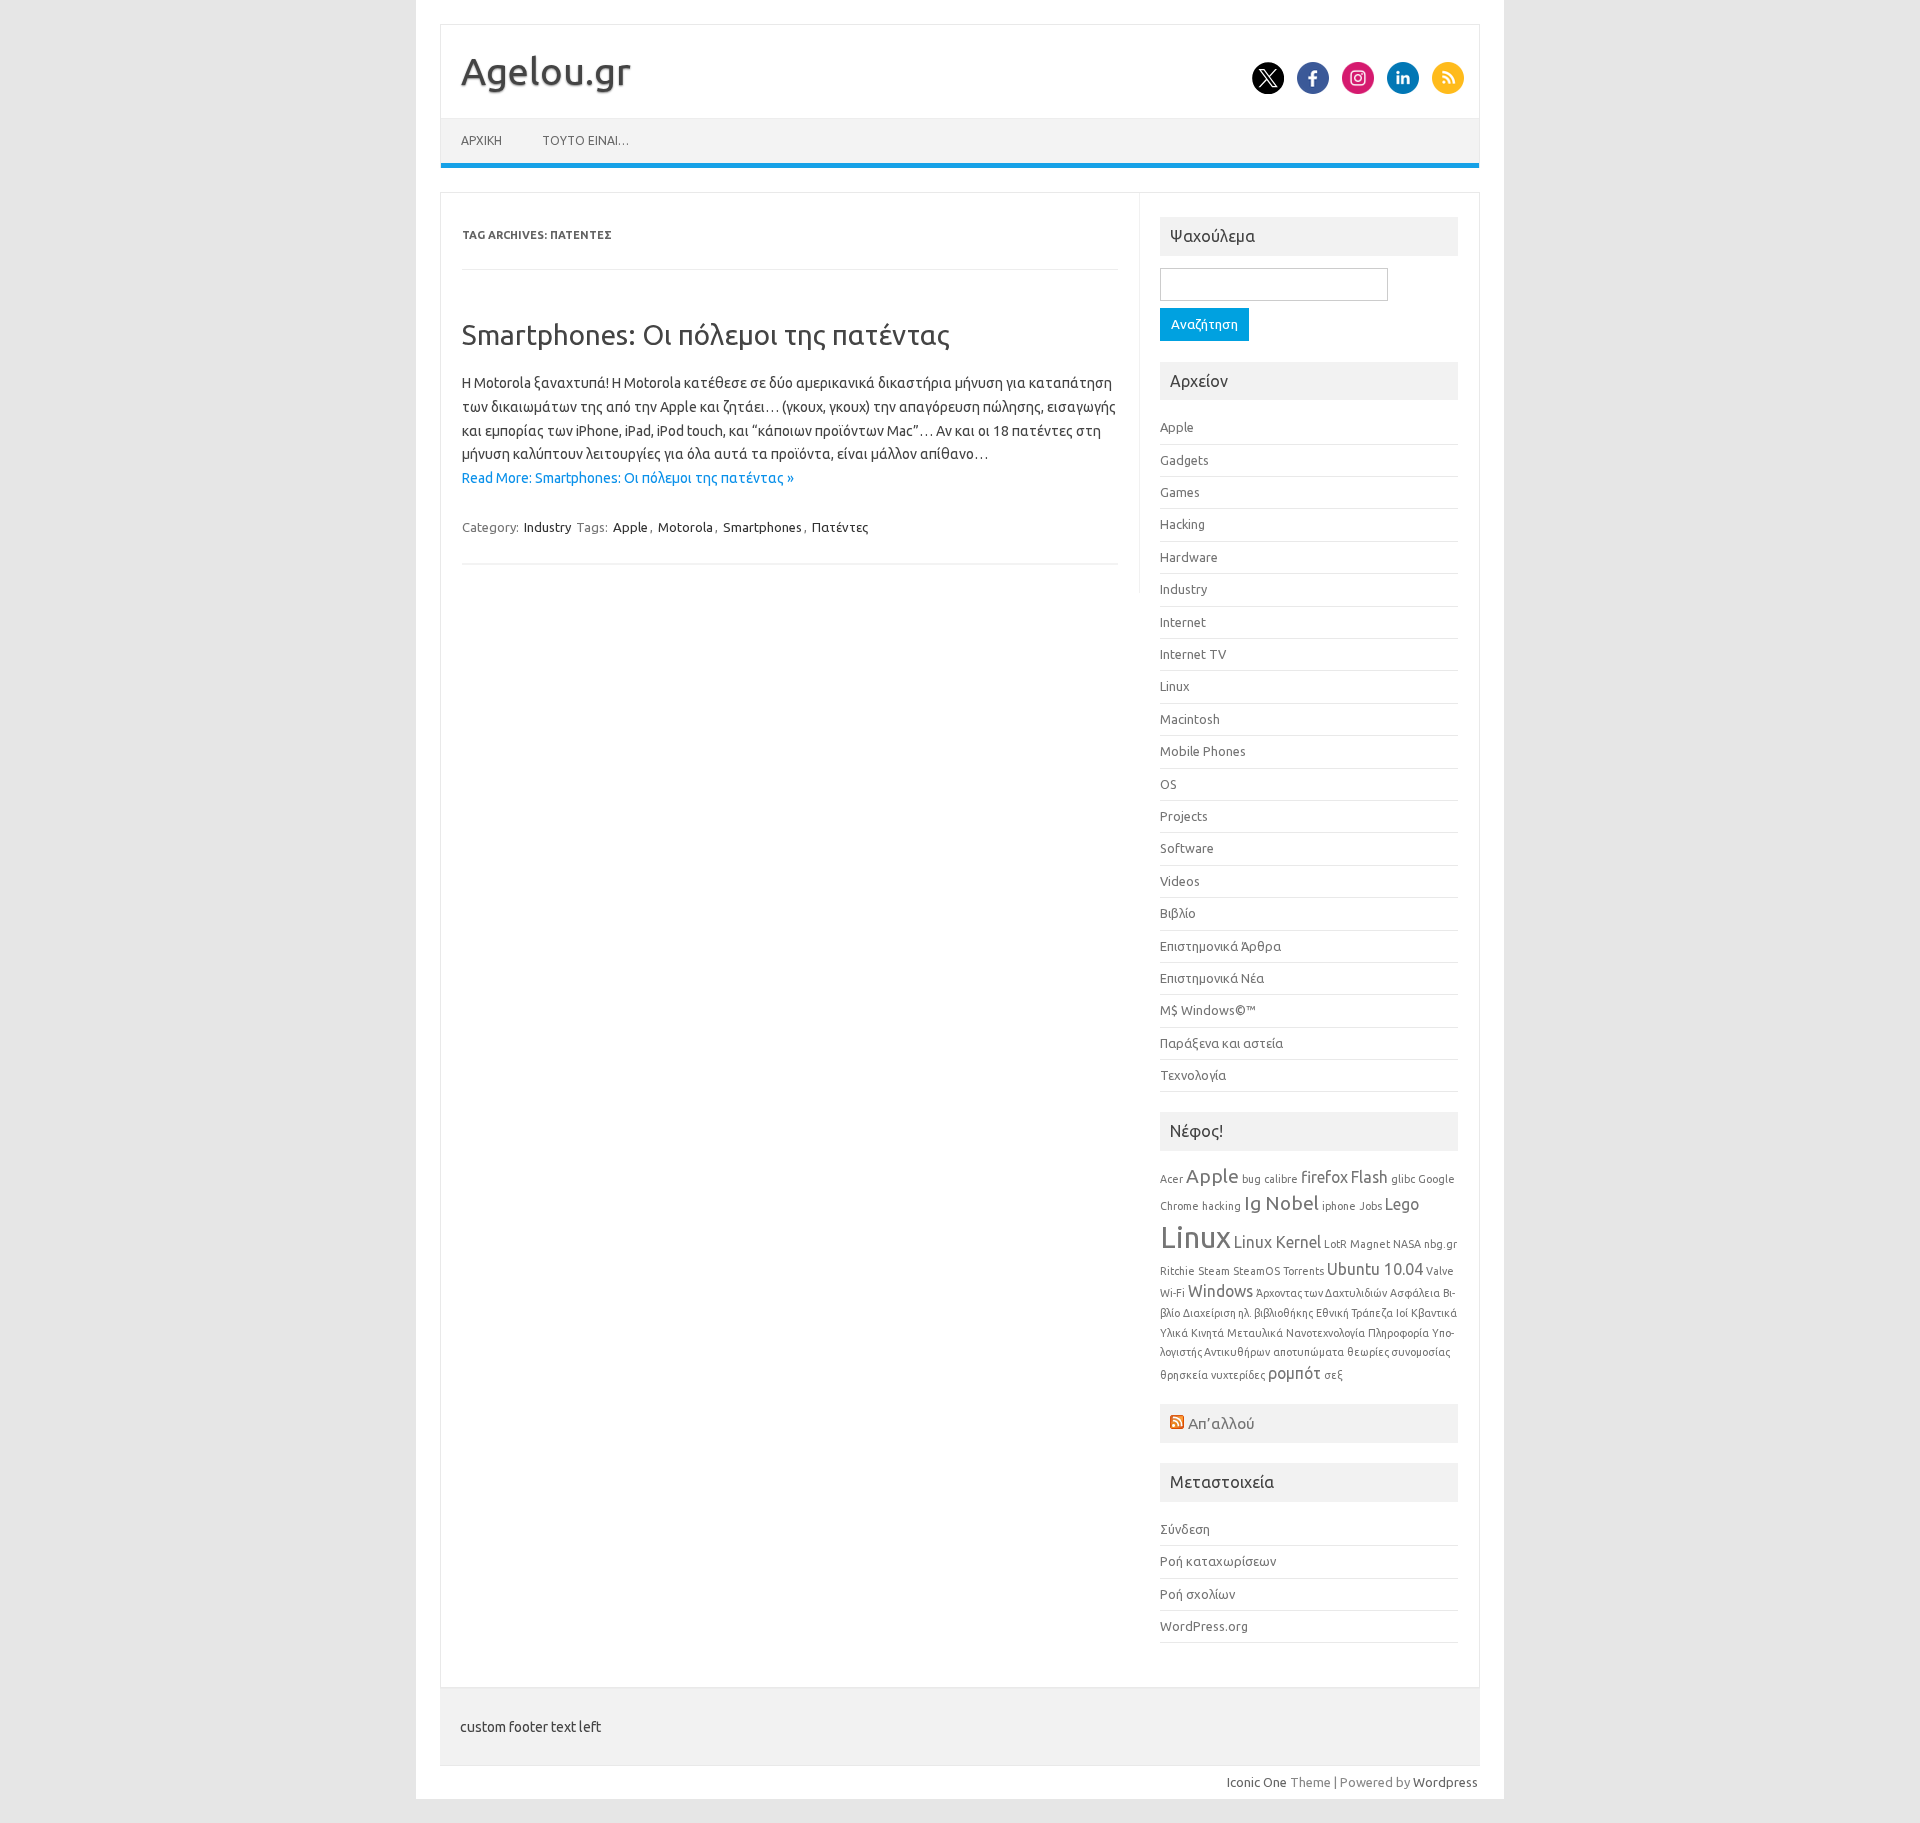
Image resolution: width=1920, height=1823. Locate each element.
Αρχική (481, 140)
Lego (1402, 1204)
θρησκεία (1184, 1375)
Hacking (1182, 524)
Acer (1171, 1179)
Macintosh (1190, 719)
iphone (1339, 1206)
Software (1187, 848)
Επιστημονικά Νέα (1212, 978)
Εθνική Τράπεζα (1354, 1313)
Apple (630, 527)
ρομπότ (1294, 1373)
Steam (1214, 1271)
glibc (1403, 1179)
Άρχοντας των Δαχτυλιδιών (1321, 1293)
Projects (1184, 816)
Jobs (1370, 1206)
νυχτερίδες (1238, 1375)
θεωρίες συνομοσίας (1398, 1352)
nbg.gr (1440, 1244)
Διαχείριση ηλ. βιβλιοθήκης (1248, 1313)
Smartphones (762, 527)
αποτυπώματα (1308, 1352)
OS (1168, 784)
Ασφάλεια (1415, 1293)
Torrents (1303, 1271)
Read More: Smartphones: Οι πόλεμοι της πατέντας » (628, 478)
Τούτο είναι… (585, 140)
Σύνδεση (1185, 1529)
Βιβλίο (1178, 913)
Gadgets (1184, 460)
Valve (1440, 1271)
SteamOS (1256, 1271)
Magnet (1370, 1244)
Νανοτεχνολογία (1325, 1333)
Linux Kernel (1277, 1242)
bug (1251, 1179)
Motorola (685, 527)
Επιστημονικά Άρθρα (1220, 946)
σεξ (1333, 1375)
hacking (1221, 1206)
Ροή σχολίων (1197, 1594)
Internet (1183, 622)
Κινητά (1207, 1333)
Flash (1369, 1177)
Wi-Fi (1172, 1293)
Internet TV (1193, 654)
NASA (1407, 1244)
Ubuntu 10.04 (1375, 1269)
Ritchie (1177, 1271)
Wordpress (1445, 1782)
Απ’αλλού (1221, 1423)
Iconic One (1257, 1782)
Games (1180, 492)
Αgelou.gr (546, 71)
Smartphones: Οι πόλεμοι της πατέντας (706, 334)
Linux (1175, 686)
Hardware (1189, 557)
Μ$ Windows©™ (1208, 1010)
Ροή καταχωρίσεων (1218, 1561)
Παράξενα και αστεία (1221, 1043)
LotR (1335, 1244)
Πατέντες (840, 527)
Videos (1180, 881)
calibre (1281, 1179)
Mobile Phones (1203, 751)
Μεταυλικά (1255, 1333)
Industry (547, 527)
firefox (1324, 1177)
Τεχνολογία (1193, 1075)
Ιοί (1402, 1313)
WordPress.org (1204, 1626)
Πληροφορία (1398, 1333)
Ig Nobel (1281, 1203)
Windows (1220, 1291)
